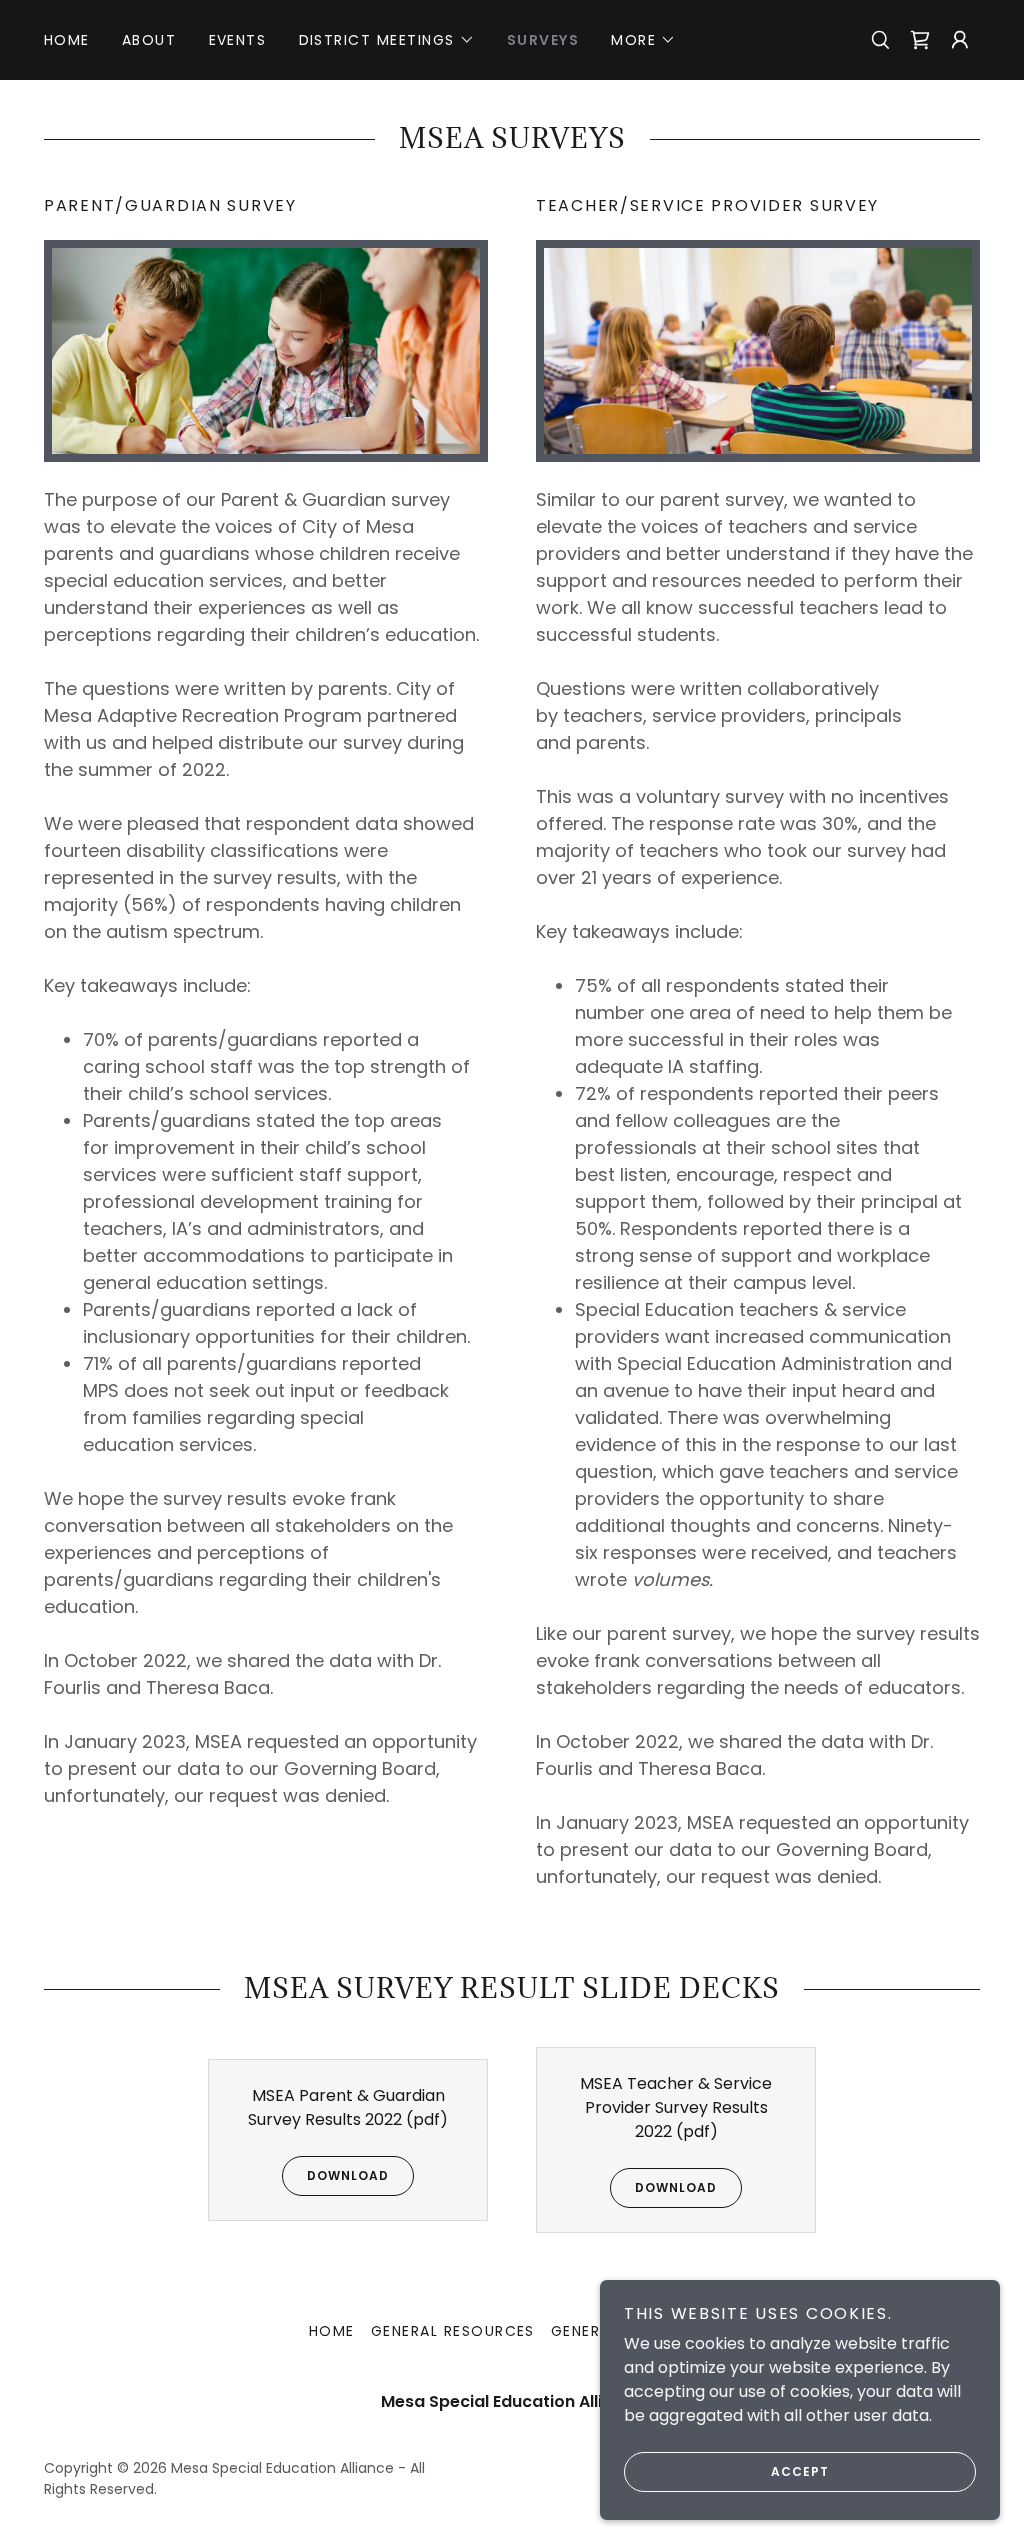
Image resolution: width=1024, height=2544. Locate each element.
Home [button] (332, 2331)
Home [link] (67, 40)
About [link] (149, 40)
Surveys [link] (543, 40)
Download (348, 2175)
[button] (387, 40)
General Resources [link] (453, 2331)
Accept (800, 2471)
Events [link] (238, 40)
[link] (920, 40)
